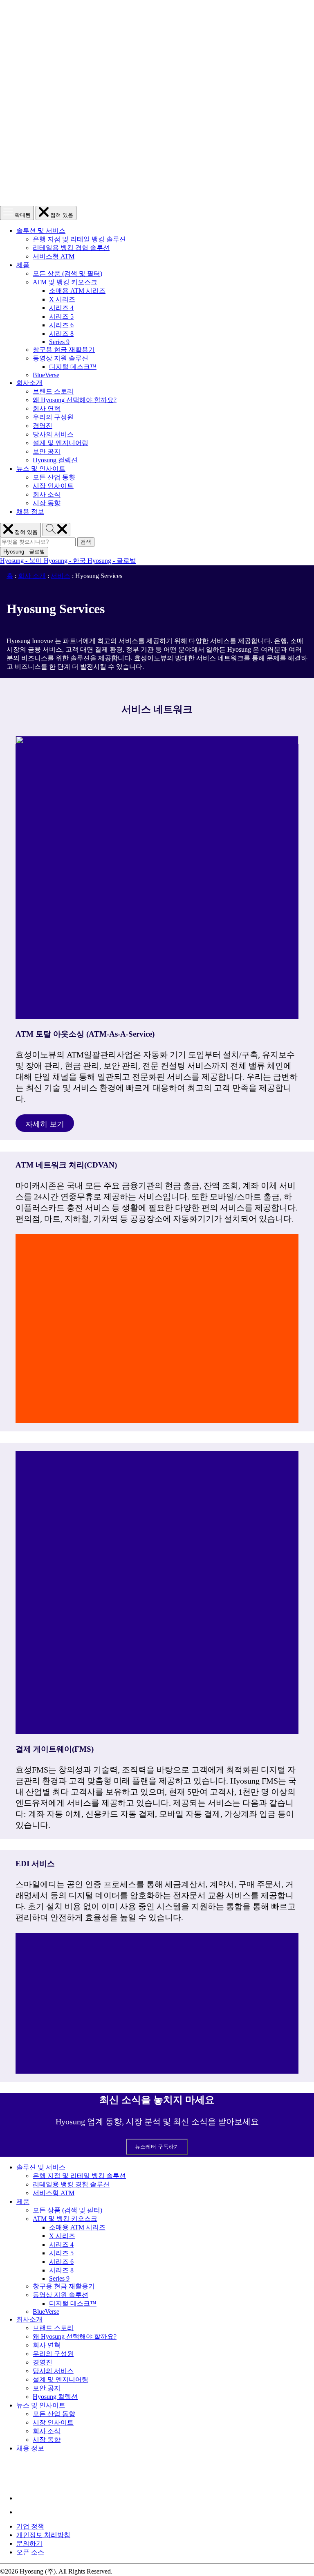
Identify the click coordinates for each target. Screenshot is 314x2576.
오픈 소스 (30, 2552)
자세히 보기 (45, 1121)
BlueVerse (46, 375)
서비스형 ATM (54, 256)
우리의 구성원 (53, 417)
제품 (23, 265)
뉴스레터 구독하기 (157, 2147)
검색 (87, 542)
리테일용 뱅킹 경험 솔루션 (71, 248)
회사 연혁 (47, 408)
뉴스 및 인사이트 (41, 469)
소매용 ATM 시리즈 (77, 291)
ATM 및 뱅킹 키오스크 (65, 282)
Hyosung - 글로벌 (112, 561)
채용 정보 (30, 512)
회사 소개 (32, 576)
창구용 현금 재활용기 (64, 350)
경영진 (43, 426)
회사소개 (29, 383)
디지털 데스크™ (73, 367)
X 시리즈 (62, 299)
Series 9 (59, 342)
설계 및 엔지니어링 (61, 443)
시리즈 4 (61, 308)
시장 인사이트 (53, 486)
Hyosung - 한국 (66, 561)
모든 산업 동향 (54, 477)
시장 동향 (47, 503)
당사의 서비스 (53, 434)
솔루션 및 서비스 (41, 231)
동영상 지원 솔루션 (61, 358)
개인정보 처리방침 (43, 2535)
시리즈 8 (61, 334)
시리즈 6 (61, 325)
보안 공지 (47, 451)
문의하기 (29, 2543)
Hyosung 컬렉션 (55, 460)
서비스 (61, 576)
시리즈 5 (61, 316)
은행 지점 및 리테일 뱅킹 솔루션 (79, 239)
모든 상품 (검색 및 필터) (67, 273)
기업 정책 (30, 2526)
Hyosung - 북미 (22, 561)
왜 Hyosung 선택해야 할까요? (75, 400)
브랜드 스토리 (53, 391)
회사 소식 (47, 494)
